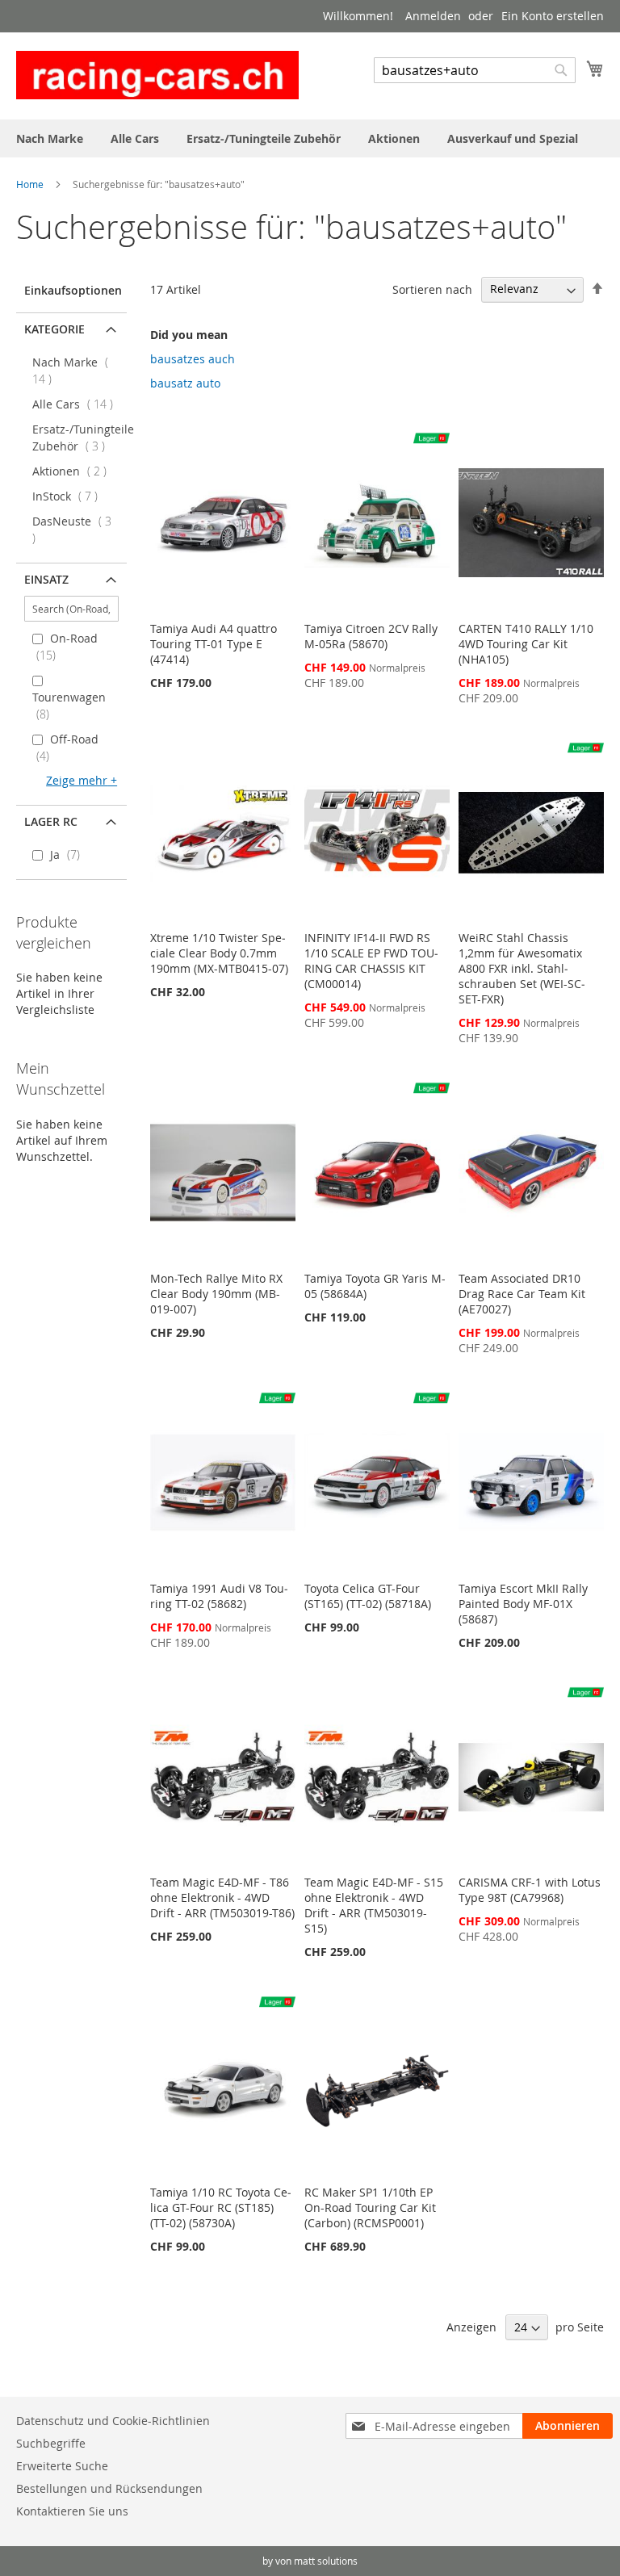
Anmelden (433, 16)
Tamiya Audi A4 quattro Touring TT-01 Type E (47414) (214, 644)
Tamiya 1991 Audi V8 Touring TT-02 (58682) (219, 1596)
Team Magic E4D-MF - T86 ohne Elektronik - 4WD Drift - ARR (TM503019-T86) (222, 1897)
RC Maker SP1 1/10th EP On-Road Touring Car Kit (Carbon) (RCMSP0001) (370, 2207)
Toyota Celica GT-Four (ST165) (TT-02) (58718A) (368, 1596)
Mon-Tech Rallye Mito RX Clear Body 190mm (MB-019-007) (216, 1294)
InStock (70, 496)
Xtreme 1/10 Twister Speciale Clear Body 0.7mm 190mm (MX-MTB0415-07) (219, 953)
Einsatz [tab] (46, 579)
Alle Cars (77, 404)
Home (31, 184)
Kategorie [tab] (54, 329)
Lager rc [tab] (51, 821)
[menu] (310, 138)
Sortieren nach (432, 289)
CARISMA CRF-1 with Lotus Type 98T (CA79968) (530, 1890)
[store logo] (157, 75)
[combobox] (475, 70)
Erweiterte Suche (62, 2466)
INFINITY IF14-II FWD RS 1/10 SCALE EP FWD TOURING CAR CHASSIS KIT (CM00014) (371, 961)
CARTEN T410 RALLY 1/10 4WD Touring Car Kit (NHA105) (526, 644)
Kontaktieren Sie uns (72, 2511)
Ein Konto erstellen (553, 16)
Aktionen (74, 471)
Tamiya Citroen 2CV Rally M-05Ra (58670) (371, 636)
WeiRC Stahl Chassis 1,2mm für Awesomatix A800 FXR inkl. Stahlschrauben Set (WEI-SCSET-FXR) (522, 968)
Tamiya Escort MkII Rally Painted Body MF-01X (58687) (523, 1604)
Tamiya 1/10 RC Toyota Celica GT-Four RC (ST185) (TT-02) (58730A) (221, 2207)
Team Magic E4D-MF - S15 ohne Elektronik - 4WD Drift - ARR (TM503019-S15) (374, 1905)
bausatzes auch (193, 359)
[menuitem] (50, 138)
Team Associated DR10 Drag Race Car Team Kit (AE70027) (522, 1294)
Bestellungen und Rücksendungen (109, 2488)
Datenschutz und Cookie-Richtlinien (113, 2421)
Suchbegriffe (51, 2443)
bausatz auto (185, 383)
